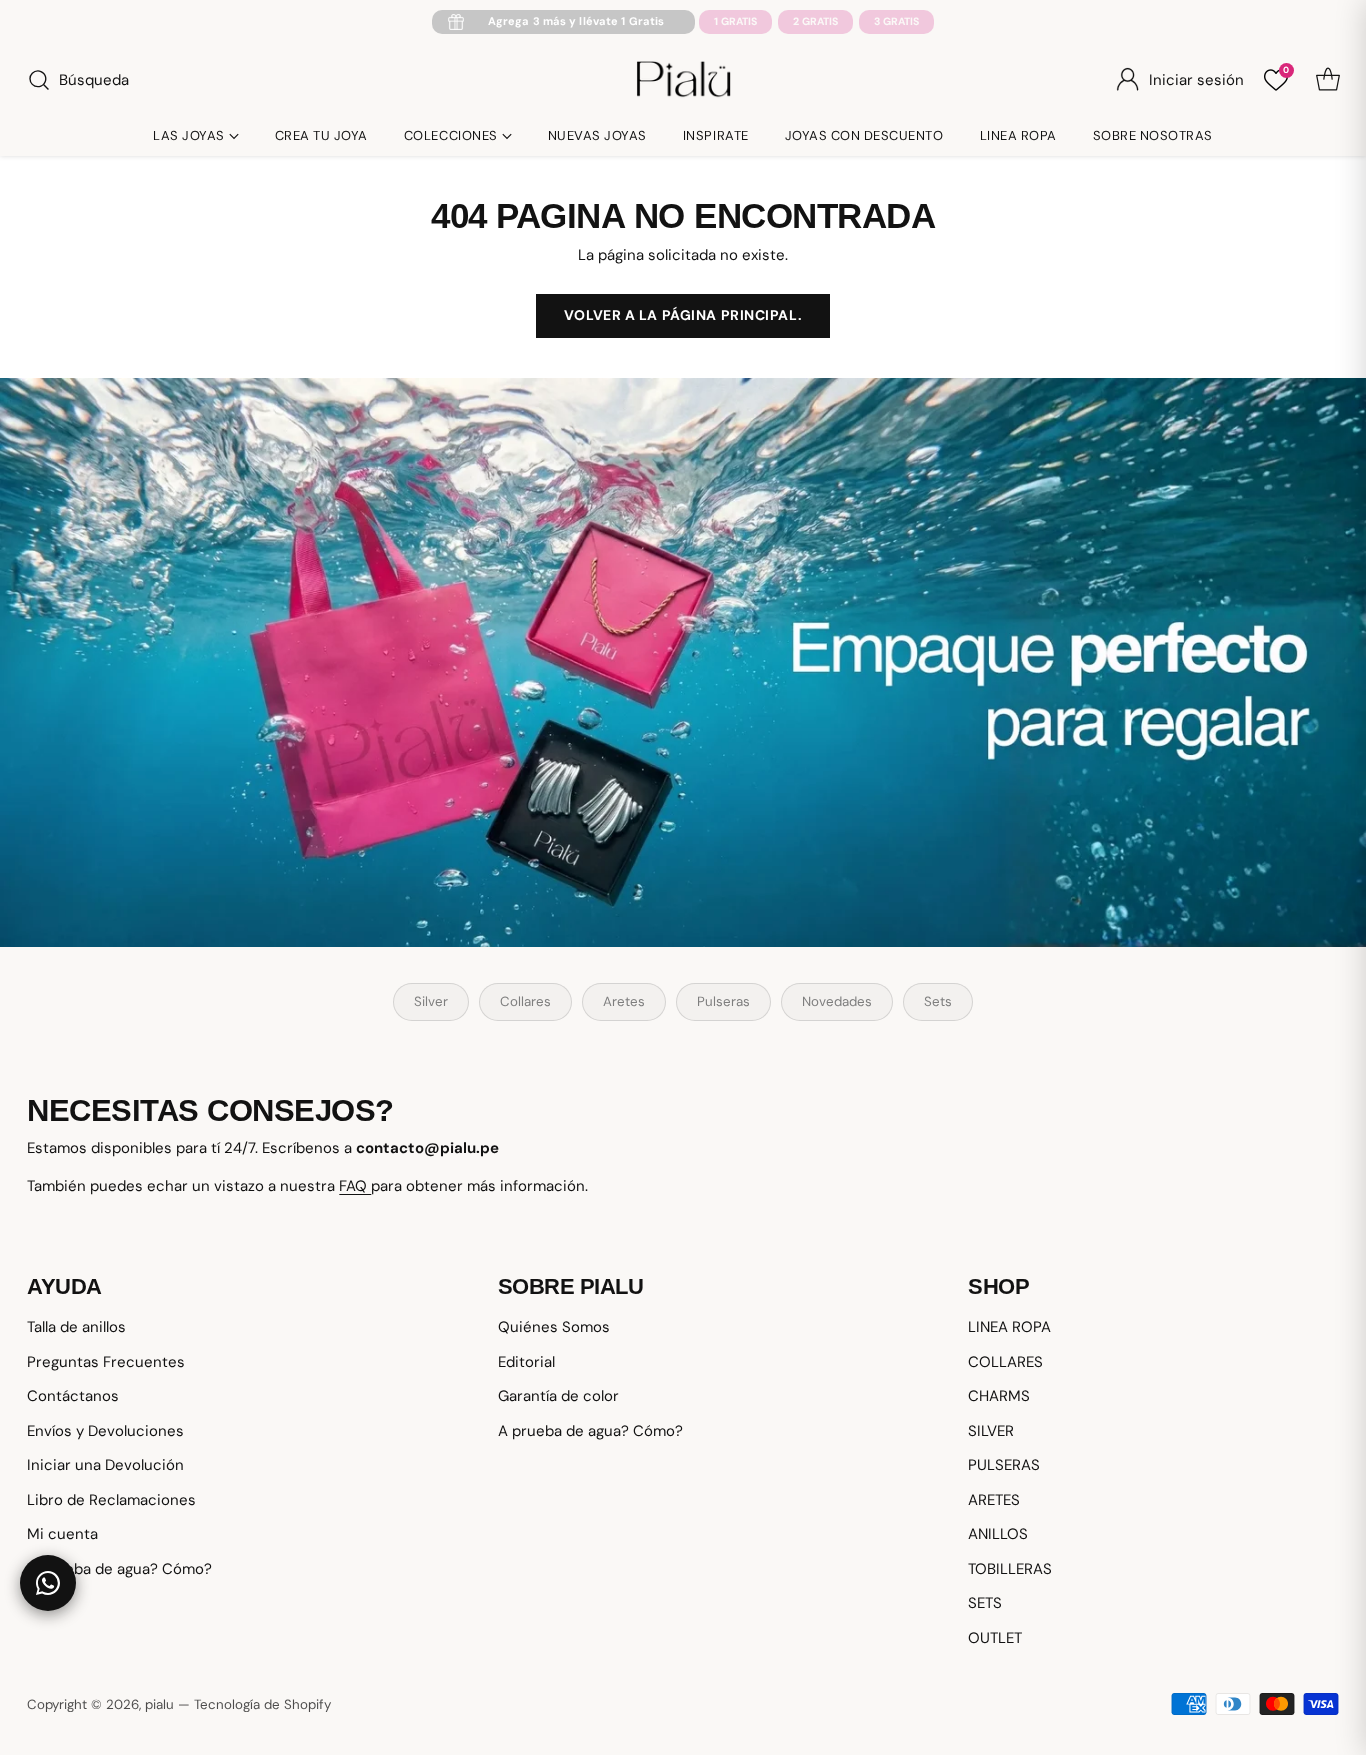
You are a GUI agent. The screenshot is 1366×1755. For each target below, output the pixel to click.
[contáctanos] (48, 1583)
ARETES (994, 1500)
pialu (159, 1704)
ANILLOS (998, 1534)
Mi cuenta (62, 1534)
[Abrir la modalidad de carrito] (1328, 80)
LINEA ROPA (1009, 1327)
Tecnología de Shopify (262, 1704)
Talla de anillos (76, 1327)
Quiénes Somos (554, 1327)
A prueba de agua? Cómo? (119, 1569)
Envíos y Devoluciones (105, 1431)
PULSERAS (1004, 1465)
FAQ (355, 1186)
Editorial (526, 1362)
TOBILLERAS (1010, 1569)
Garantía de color (558, 1396)
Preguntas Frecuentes (106, 1362)
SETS (985, 1603)
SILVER (991, 1431)
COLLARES (1005, 1362)
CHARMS (999, 1396)
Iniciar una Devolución (105, 1465)
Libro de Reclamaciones (111, 1500)
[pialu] (683, 80)
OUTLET (995, 1638)
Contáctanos (73, 1396)
